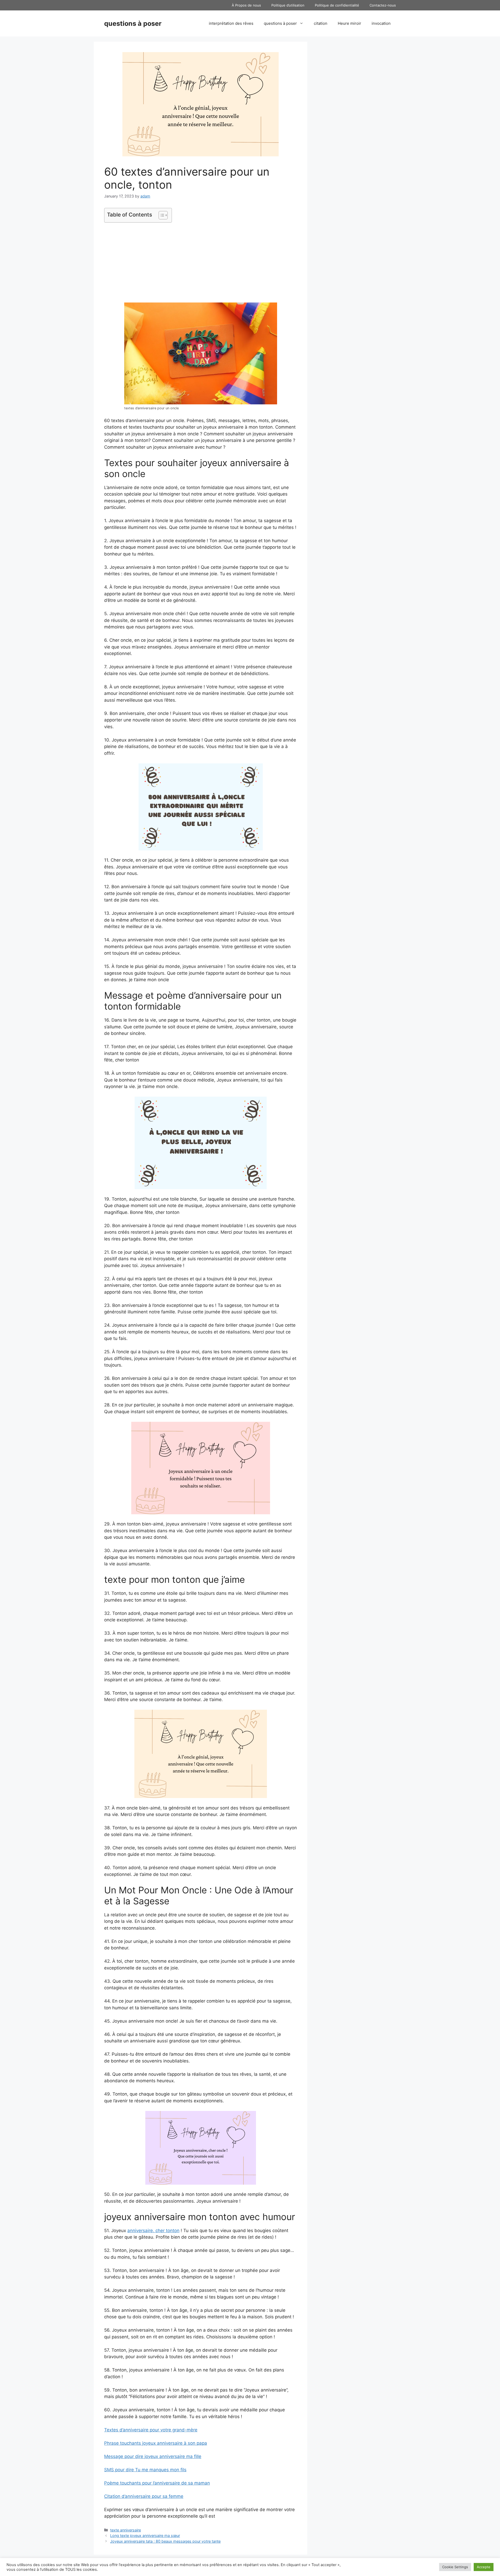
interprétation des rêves (231, 23)
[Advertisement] (201, 263)
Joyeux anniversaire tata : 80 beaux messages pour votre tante (165, 2541)
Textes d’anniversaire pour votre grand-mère (151, 2430)
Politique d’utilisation (288, 5)
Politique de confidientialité (337, 5)
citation (321, 23)
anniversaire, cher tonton (153, 2231)
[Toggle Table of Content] (161, 215)
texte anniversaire (126, 2530)
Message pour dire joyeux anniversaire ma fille (153, 2456)
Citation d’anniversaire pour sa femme (144, 2496)
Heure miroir (349, 23)
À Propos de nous (246, 5)
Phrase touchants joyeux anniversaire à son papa (156, 2443)
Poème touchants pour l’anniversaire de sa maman (157, 2483)
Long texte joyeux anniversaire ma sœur (145, 2535)
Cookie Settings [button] (455, 2567)
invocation (381, 23)
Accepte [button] (484, 2567)
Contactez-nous (383, 5)
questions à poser (133, 23)
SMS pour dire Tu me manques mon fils (145, 2470)
